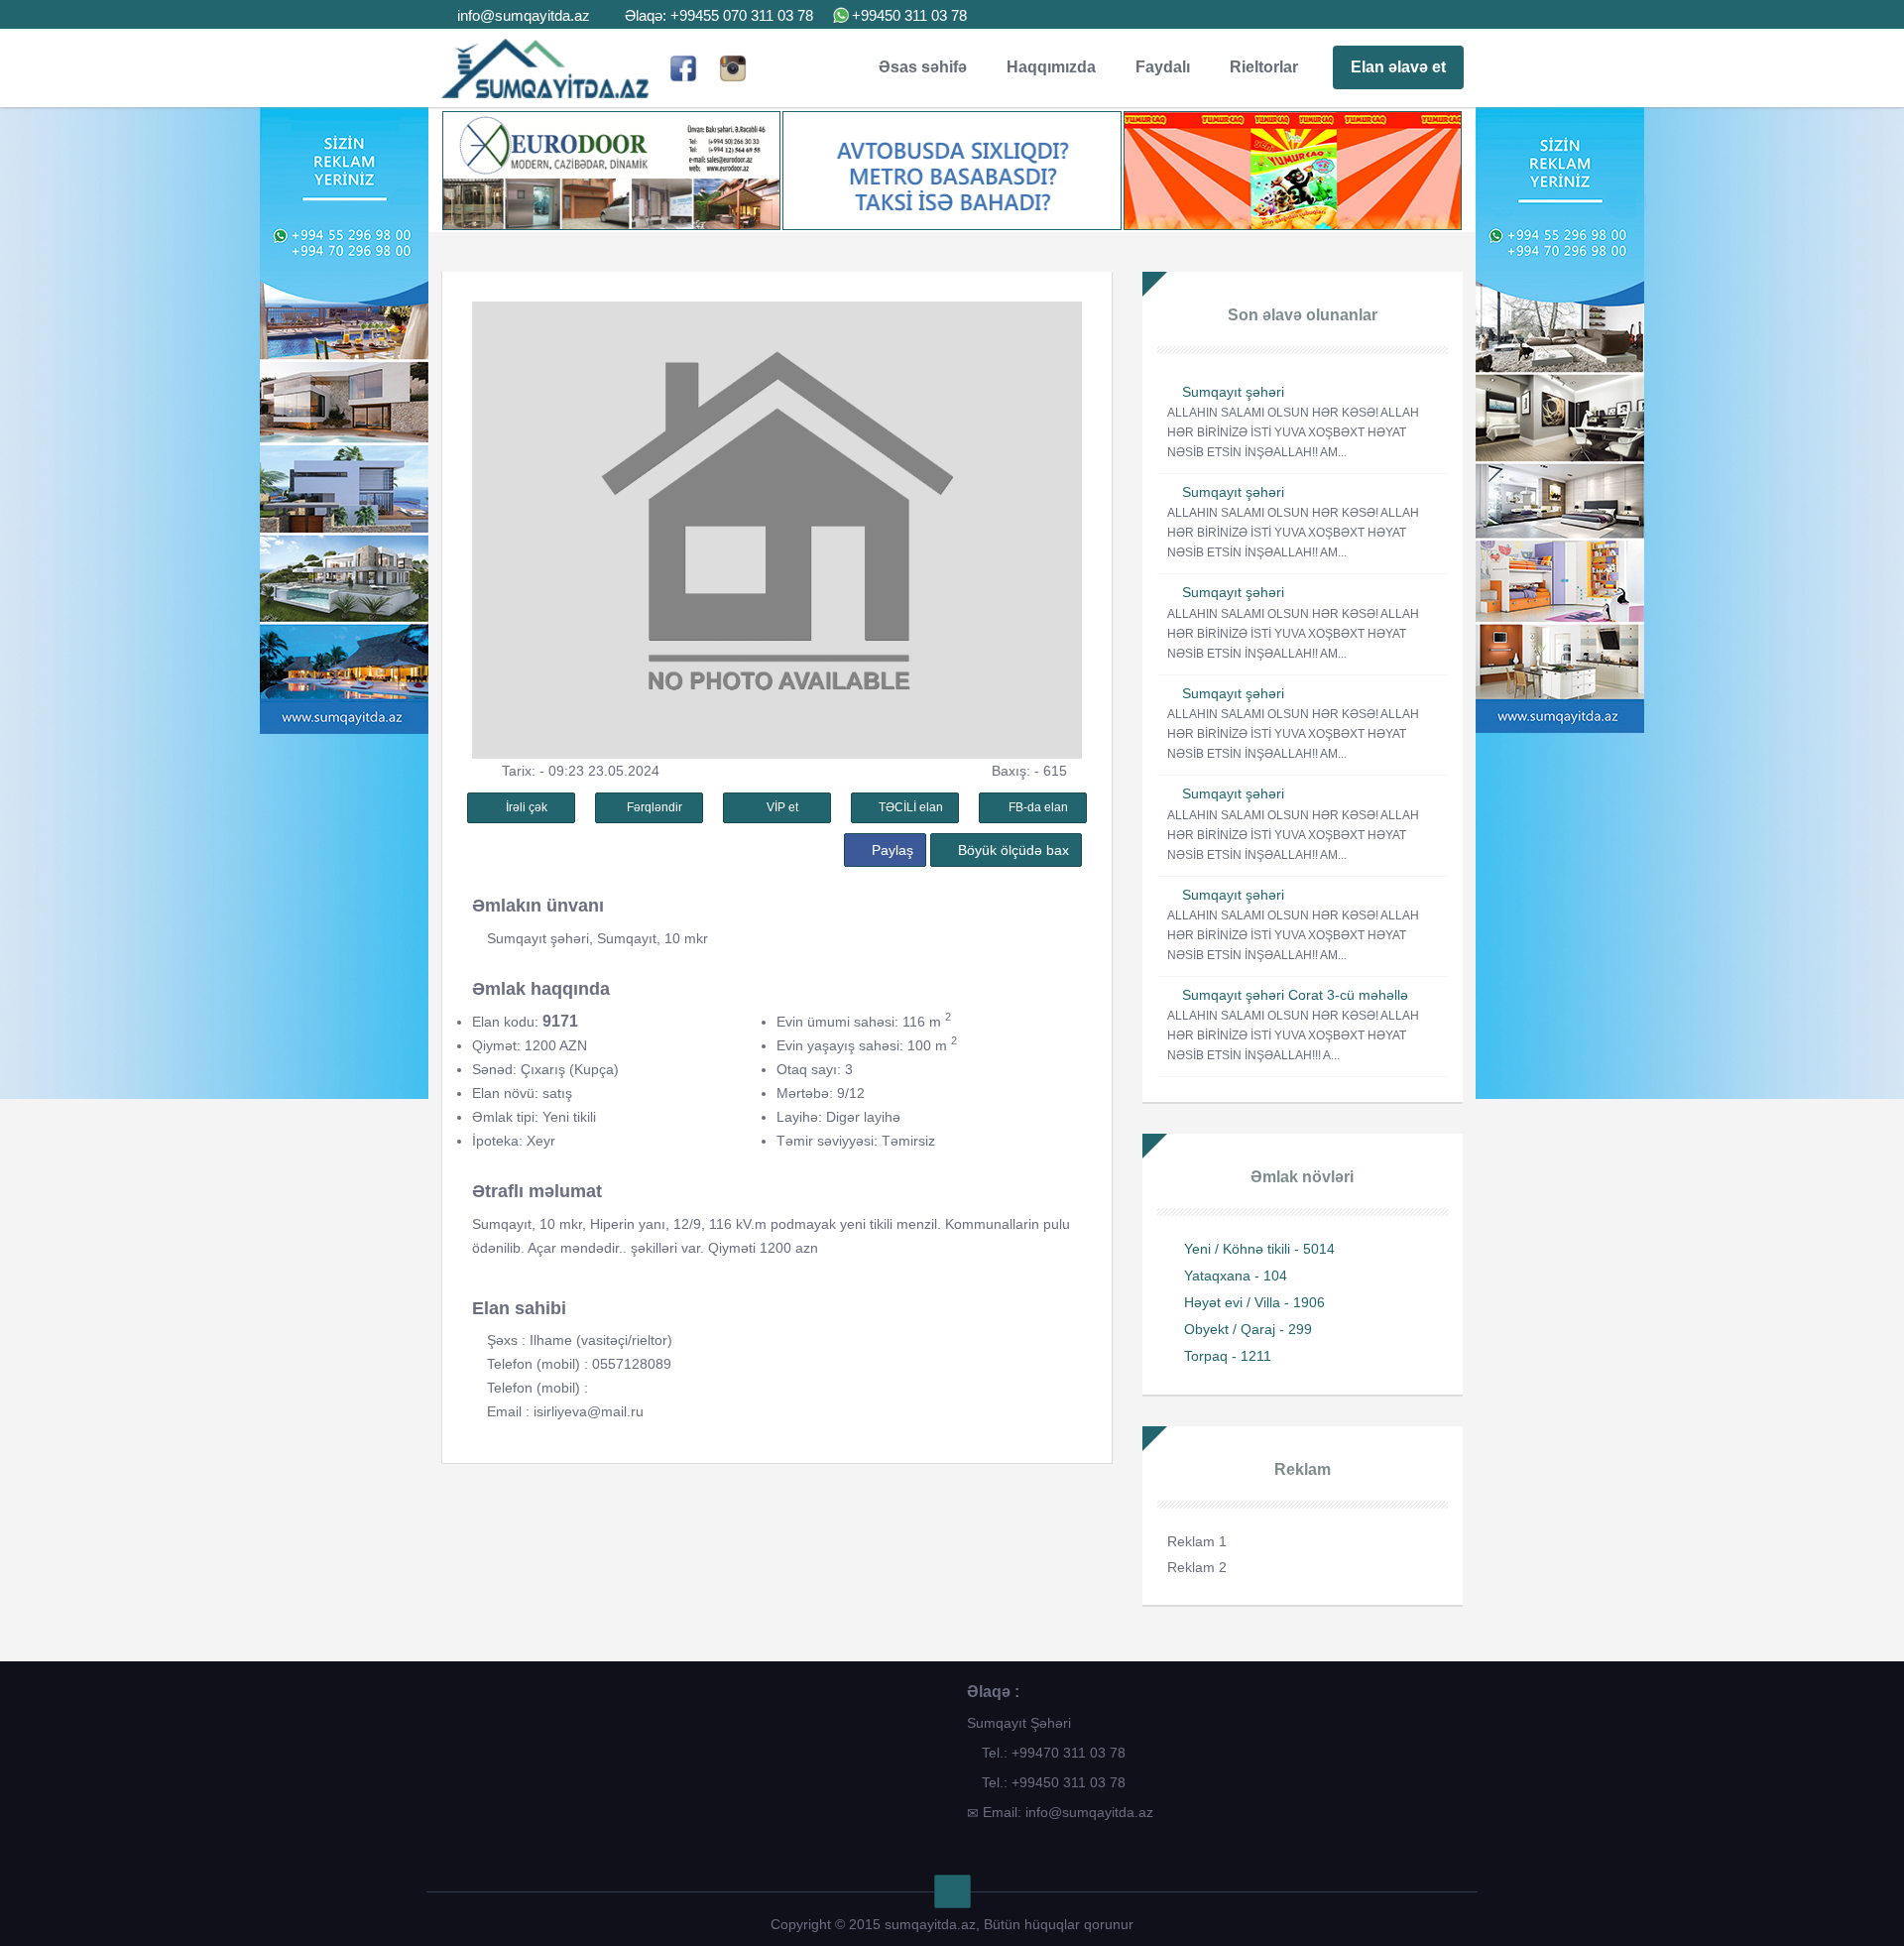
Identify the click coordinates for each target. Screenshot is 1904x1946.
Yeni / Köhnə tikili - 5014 (1259, 1249)
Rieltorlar (1264, 67)
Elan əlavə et (1398, 67)
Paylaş (891, 850)
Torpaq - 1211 (1228, 1356)
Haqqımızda (1051, 67)
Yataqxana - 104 (1236, 1276)
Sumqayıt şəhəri (1233, 392)
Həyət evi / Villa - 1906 (1254, 1302)
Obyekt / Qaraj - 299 (1248, 1329)
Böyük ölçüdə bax (1011, 850)
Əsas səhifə (923, 67)
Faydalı (1163, 67)
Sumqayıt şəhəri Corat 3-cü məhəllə (1295, 995)
